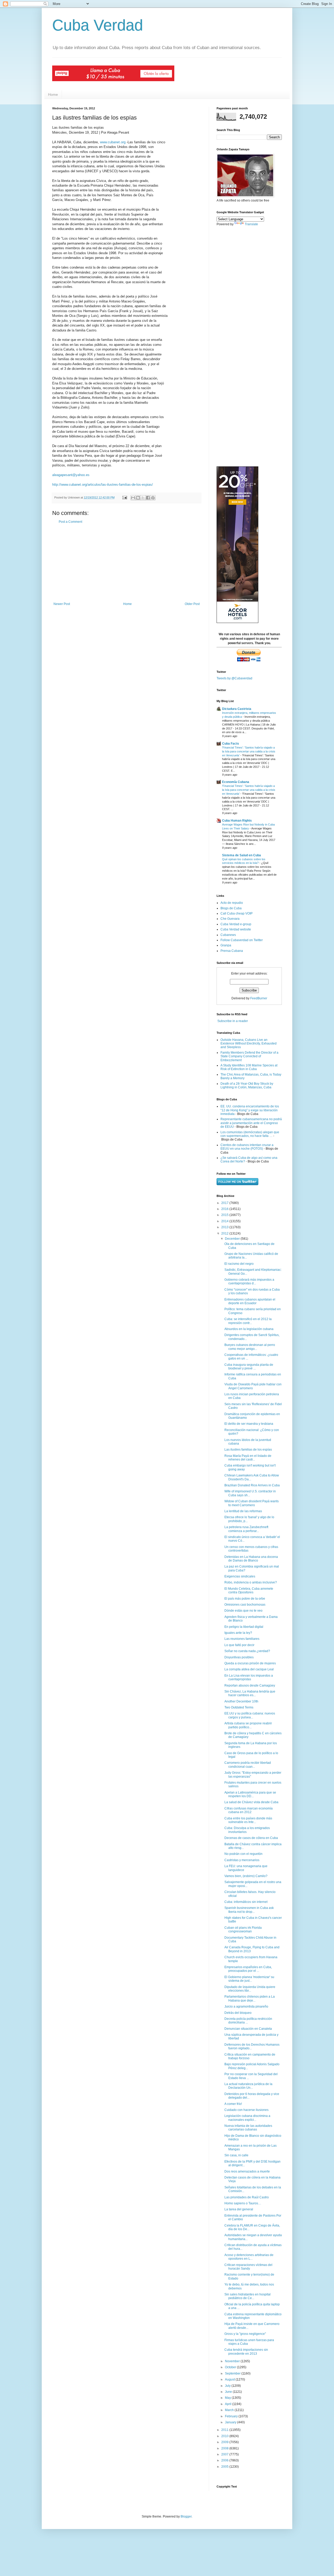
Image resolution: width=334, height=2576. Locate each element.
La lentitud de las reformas (243, 1511)
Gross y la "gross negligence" (245, 2334)
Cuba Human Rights (237, 821)
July (228, 2386)
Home (53, 94)
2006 (225, 2460)
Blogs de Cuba (231, 908)
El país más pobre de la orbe (245, 1599)
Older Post (192, 604)
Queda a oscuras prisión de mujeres (250, 1663)
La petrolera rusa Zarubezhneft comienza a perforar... (246, 1529)
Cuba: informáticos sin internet (246, 1902)
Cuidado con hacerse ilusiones (246, 2110)
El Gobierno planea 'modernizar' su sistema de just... (249, 1979)
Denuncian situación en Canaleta (248, 2029)
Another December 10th (241, 1701)
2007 (225, 2454)
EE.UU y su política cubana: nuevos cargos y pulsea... (250, 1715)
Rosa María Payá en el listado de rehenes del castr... (248, 1458)
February (232, 2416)
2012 (225, 1233)
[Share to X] (143, 498)
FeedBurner (259, 998)
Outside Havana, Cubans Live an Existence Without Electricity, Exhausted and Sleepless (249, 1044)
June (229, 2392)
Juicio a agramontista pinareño (246, 2007)
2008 (225, 2448)
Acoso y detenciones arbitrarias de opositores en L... (249, 2257)
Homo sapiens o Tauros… (243, 2203)
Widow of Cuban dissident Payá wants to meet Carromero (252, 1503)
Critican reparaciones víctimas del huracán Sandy (248, 2267)
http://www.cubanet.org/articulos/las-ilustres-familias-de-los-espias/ (103, 485)
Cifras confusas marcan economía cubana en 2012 (249, 1810)
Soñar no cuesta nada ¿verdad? (247, 1651)
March (230, 2410)
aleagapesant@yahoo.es (71, 475)
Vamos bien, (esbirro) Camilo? (246, 1876)
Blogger (186, 2516)
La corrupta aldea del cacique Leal (249, 1669)
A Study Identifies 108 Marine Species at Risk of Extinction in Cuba (249, 1067)
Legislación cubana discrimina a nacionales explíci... (247, 2118)
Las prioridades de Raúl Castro (247, 2197)
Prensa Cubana (232, 951)
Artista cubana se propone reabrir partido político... (248, 1725)
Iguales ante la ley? (238, 1633)
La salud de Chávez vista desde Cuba (251, 1802)
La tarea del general (239, 2209)
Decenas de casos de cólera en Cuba (251, 1838)
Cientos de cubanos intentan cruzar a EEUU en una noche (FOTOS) (247, 1147)
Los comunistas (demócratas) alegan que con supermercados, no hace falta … (250, 1134)
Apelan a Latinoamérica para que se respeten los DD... (250, 1794)
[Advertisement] (127, 563)
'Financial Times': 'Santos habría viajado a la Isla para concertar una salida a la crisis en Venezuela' (249, 751)
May (228, 2398)
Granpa (226, 945)
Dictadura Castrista (237, 709)
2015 (225, 1215)
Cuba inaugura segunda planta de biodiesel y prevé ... (249, 1367)
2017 (225, 1203)
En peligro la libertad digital (244, 1627)
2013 (225, 1227)
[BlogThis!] (138, 498)
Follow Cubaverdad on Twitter (242, 940)
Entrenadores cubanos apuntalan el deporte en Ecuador (250, 1301)
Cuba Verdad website (236, 929)
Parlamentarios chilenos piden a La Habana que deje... (250, 1998)
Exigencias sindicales (240, 1576)
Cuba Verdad (98, 25)
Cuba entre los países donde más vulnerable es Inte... (248, 1820)
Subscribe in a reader (233, 1021)
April (229, 2404)
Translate (251, 224)
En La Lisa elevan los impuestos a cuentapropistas (249, 1677)
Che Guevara (230, 919)
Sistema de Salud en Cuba (241, 855)
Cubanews (228, 935)
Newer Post (62, 604)
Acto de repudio (232, 903)
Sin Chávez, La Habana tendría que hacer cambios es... (250, 1693)
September (233, 2373)
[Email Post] (124, 497)
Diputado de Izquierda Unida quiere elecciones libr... (250, 1989)
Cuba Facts (231, 744)
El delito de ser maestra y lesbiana (249, 1424)
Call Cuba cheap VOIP (237, 913)
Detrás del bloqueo (238, 2013)
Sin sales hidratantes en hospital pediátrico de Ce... (247, 2296)
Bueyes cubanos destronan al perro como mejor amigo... (250, 1347)
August (230, 2379)
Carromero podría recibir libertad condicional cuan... (248, 1765)
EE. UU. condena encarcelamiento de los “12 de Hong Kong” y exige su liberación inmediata (250, 1110)
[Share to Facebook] (148, 498)
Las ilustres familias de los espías (248, 1450)
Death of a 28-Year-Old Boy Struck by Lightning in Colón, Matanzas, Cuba (247, 1085)
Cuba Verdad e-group (236, 924)
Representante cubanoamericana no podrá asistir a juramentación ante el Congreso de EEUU (251, 1123)
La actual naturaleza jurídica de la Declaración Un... (248, 2086)
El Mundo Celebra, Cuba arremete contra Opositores (249, 1590)
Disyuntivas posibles (239, 1657)
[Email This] (133, 498)
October (231, 2367)
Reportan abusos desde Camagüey (250, 1685)
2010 (225, 2436)
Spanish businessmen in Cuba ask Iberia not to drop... (249, 1910)
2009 (225, 2442)
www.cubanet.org (113, 142)
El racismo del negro (239, 1264)
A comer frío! (233, 2104)
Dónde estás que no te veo (243, 1611)
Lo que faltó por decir (239, 1645)
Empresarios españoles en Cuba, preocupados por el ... (248, 1969)
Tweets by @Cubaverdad (234, 678)
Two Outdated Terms (239, 1707)
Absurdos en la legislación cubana (249, 1329)
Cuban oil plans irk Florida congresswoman (243, 1930)
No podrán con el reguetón (243, 1854)
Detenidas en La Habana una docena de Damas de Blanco (251, 1559)
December (233, 1239)
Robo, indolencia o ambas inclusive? (251, 1582)
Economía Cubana (236, 782)
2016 (225, 1209)
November (233, 2361)
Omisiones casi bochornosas (245, 1605)
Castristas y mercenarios (242, 1860)
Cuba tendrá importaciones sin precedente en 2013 (246, 2352)
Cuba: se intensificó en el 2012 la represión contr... (248, 1321)
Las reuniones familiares (242, 1639)
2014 (225, 1221)
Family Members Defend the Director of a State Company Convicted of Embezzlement (249, 1056)
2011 (225, 2430)
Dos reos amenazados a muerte (247, 2171)
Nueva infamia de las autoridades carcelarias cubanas (248, 2128)
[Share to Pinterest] (153, 498)
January (231, 2422)
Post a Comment (70, 522)
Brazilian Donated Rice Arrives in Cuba (252, 1485)
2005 (225, 2467)
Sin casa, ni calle (236, 2155)
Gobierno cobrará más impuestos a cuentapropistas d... (249, 1281)
